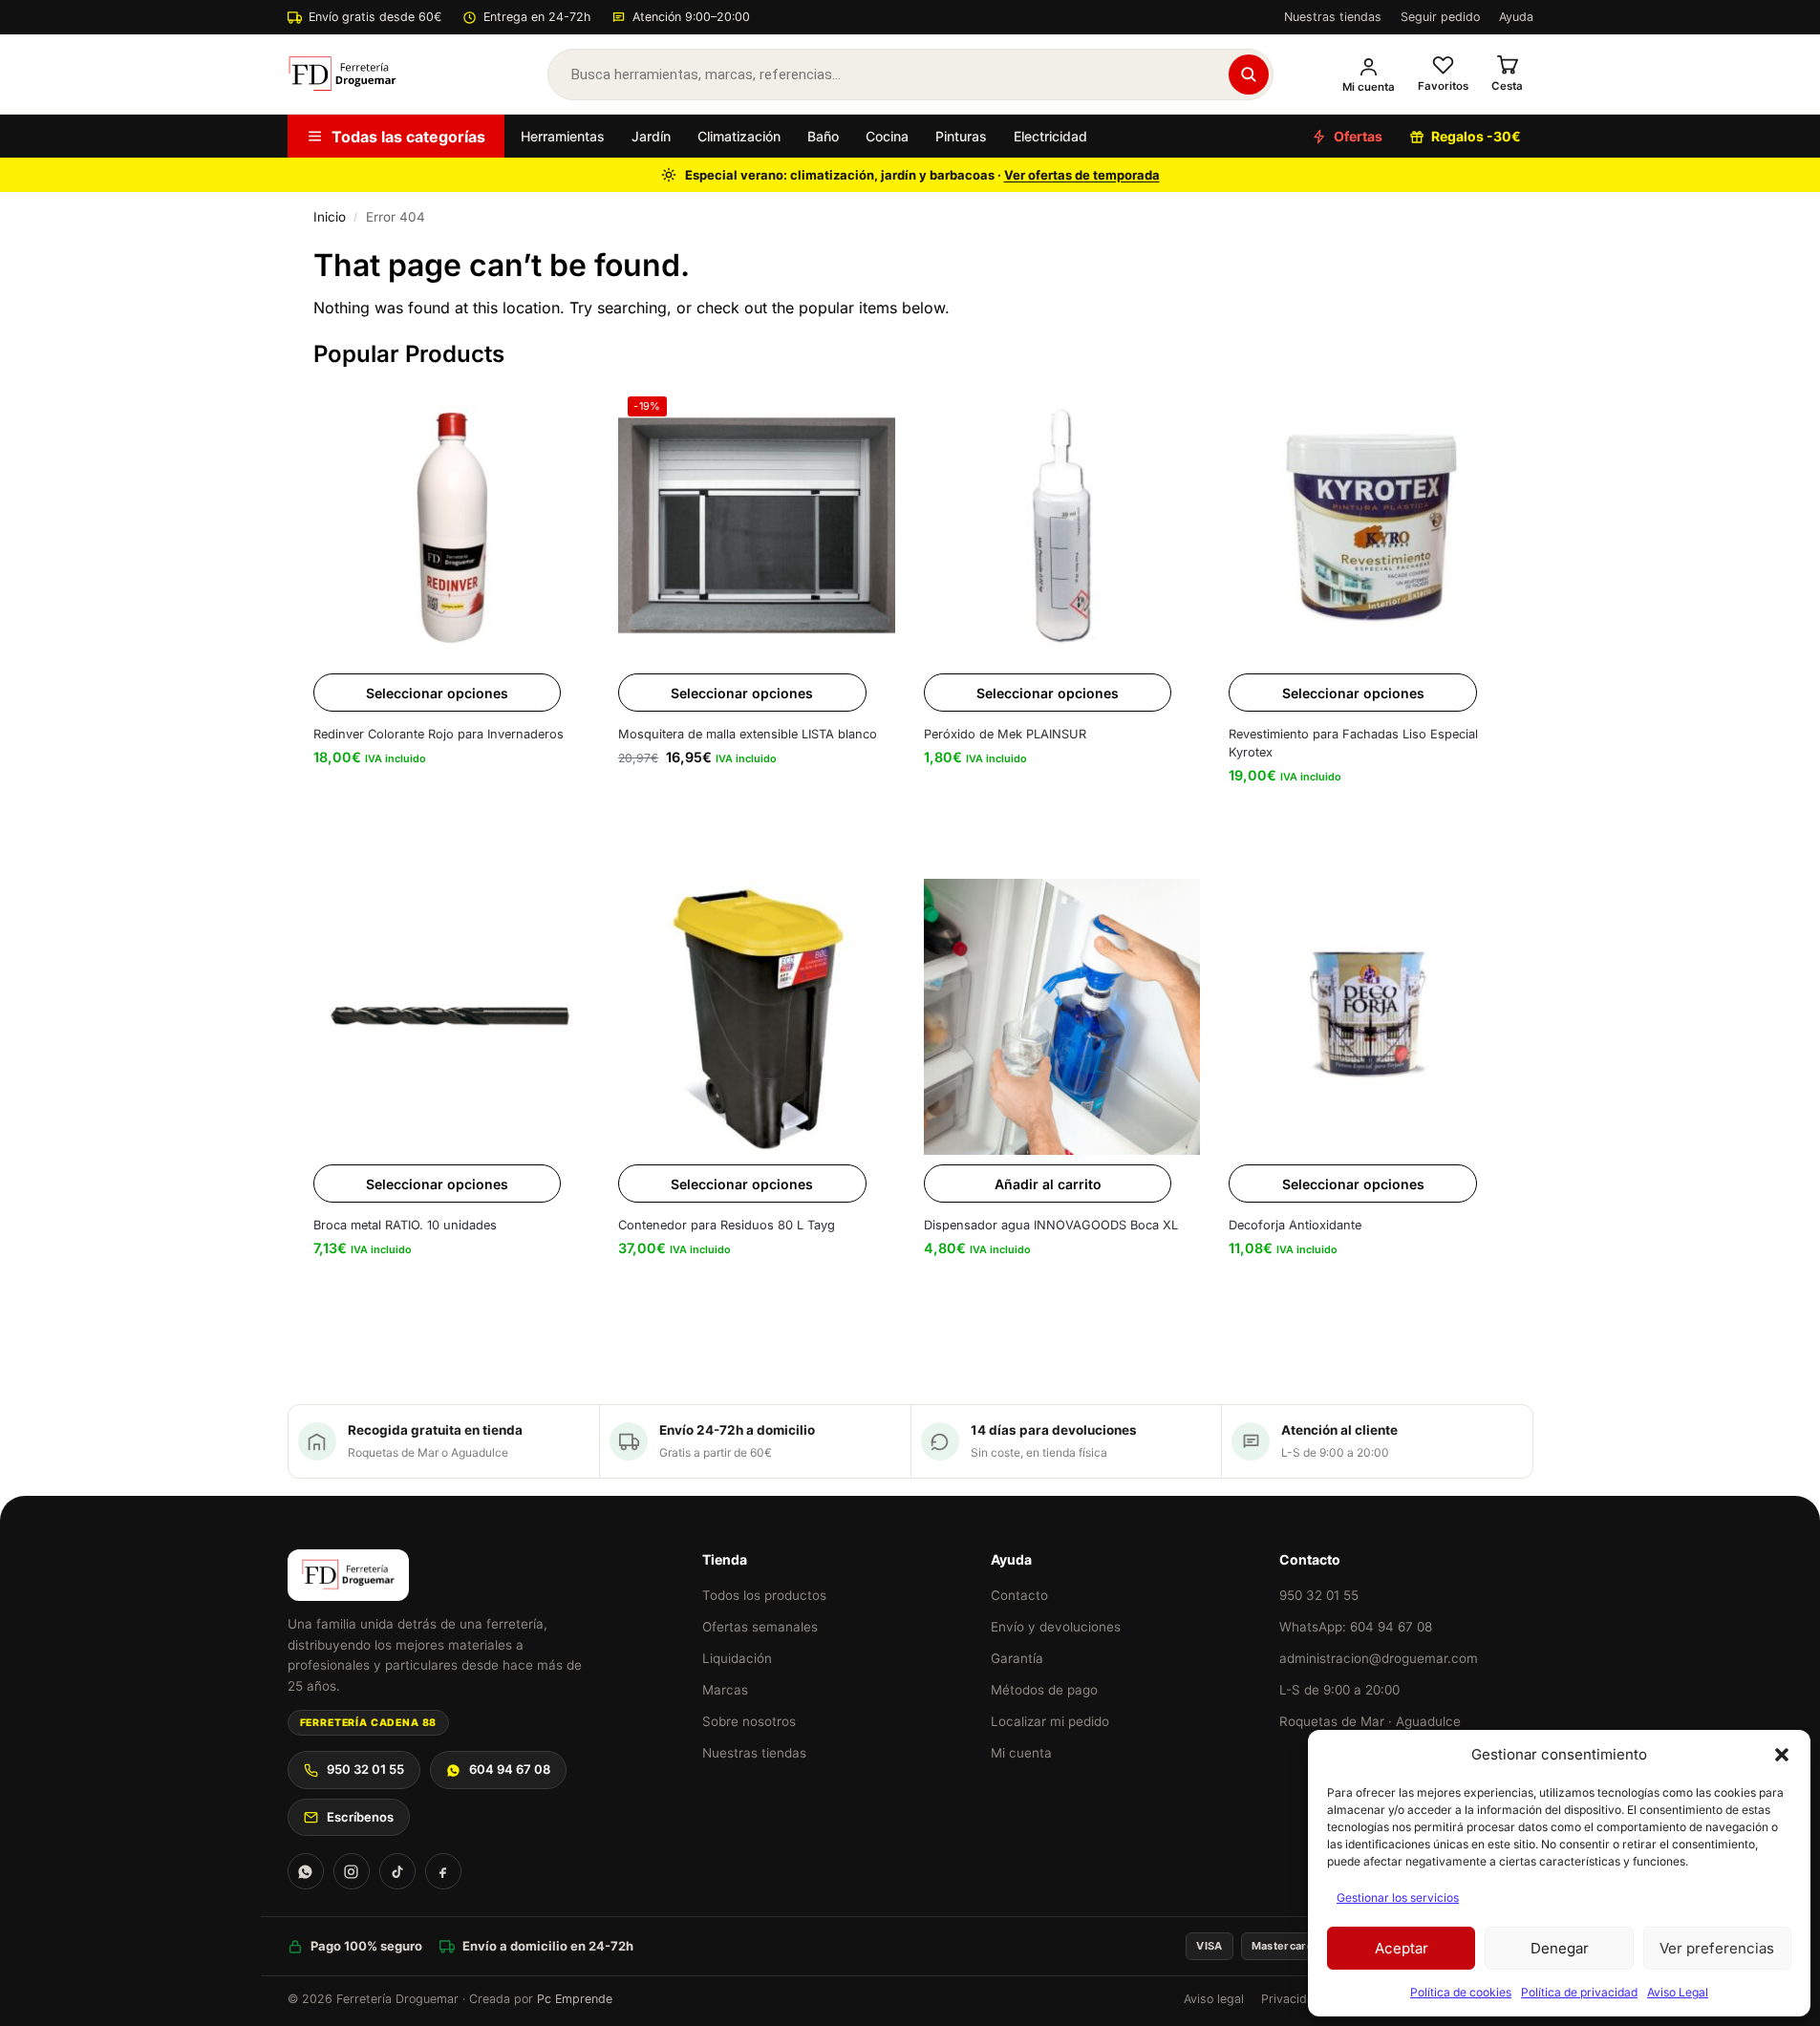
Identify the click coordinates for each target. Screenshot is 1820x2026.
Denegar (1560, 1948)
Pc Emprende (575, 1999)
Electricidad (1050, 136)
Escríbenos (360, 1817)
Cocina (887, 136)
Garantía (1017, 1658)
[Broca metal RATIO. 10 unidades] (452, 1017)
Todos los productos (764, 1595)
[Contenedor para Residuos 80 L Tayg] (757, 1017)
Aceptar (1402, 1948)
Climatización (739, 136)
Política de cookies (1461, 1992)
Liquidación (737, 1658)
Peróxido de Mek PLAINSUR (1005, 734)
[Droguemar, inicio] (343, 75)
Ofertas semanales (760, 1627)
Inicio (330, 217)
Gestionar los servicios (1398, 1898)
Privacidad (1291, 1999)
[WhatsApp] (306, 1871)
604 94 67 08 (510, 1769)
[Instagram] (352, 1871)
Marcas (725, 1690)
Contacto (1019, 1595)
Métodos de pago (1044, 1690)
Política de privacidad (1579, 1992)
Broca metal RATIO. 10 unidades (405, 1225)
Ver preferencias (1717, 1948)
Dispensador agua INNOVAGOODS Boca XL (1051, 1225)
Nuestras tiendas (1333, 17)
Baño (823, 136)
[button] (1782, 1755)
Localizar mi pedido (1050, 1721)
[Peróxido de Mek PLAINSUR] (1062, 525)
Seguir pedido (1440, 17)
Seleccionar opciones (437, 693)
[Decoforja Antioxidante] (1367, 1017)
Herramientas (563, 136)
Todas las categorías (408, 137)
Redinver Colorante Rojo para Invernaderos (439, 734)
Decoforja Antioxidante (1295, 1225)
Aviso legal (1214, 1999)
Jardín (651, 136)
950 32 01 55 (365, 1769)
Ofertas (1358, 136)
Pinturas (961, 136)
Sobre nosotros (749, 1721)
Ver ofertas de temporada (1082, 175)
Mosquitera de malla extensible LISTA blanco (748, 734)
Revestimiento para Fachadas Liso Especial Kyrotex (1353, 743)
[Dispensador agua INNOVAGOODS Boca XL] (1062, 1017)
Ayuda (1516, 17)
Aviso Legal (1678, 1992)
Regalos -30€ (1476, 136)
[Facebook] (443, 1871)
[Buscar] (1249, 75)
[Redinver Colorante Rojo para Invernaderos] (452, 525)
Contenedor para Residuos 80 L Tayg (727, 1225)
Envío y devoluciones (1056, 1627)
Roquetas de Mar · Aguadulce (1370, 1721)
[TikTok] (397, 1871)
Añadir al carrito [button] (1048, 1184)
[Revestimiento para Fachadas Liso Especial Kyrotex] (1367, 525)
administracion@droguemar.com (1379, 1658)
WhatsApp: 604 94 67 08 (1356, 1627)
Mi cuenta (1021, 1753)
